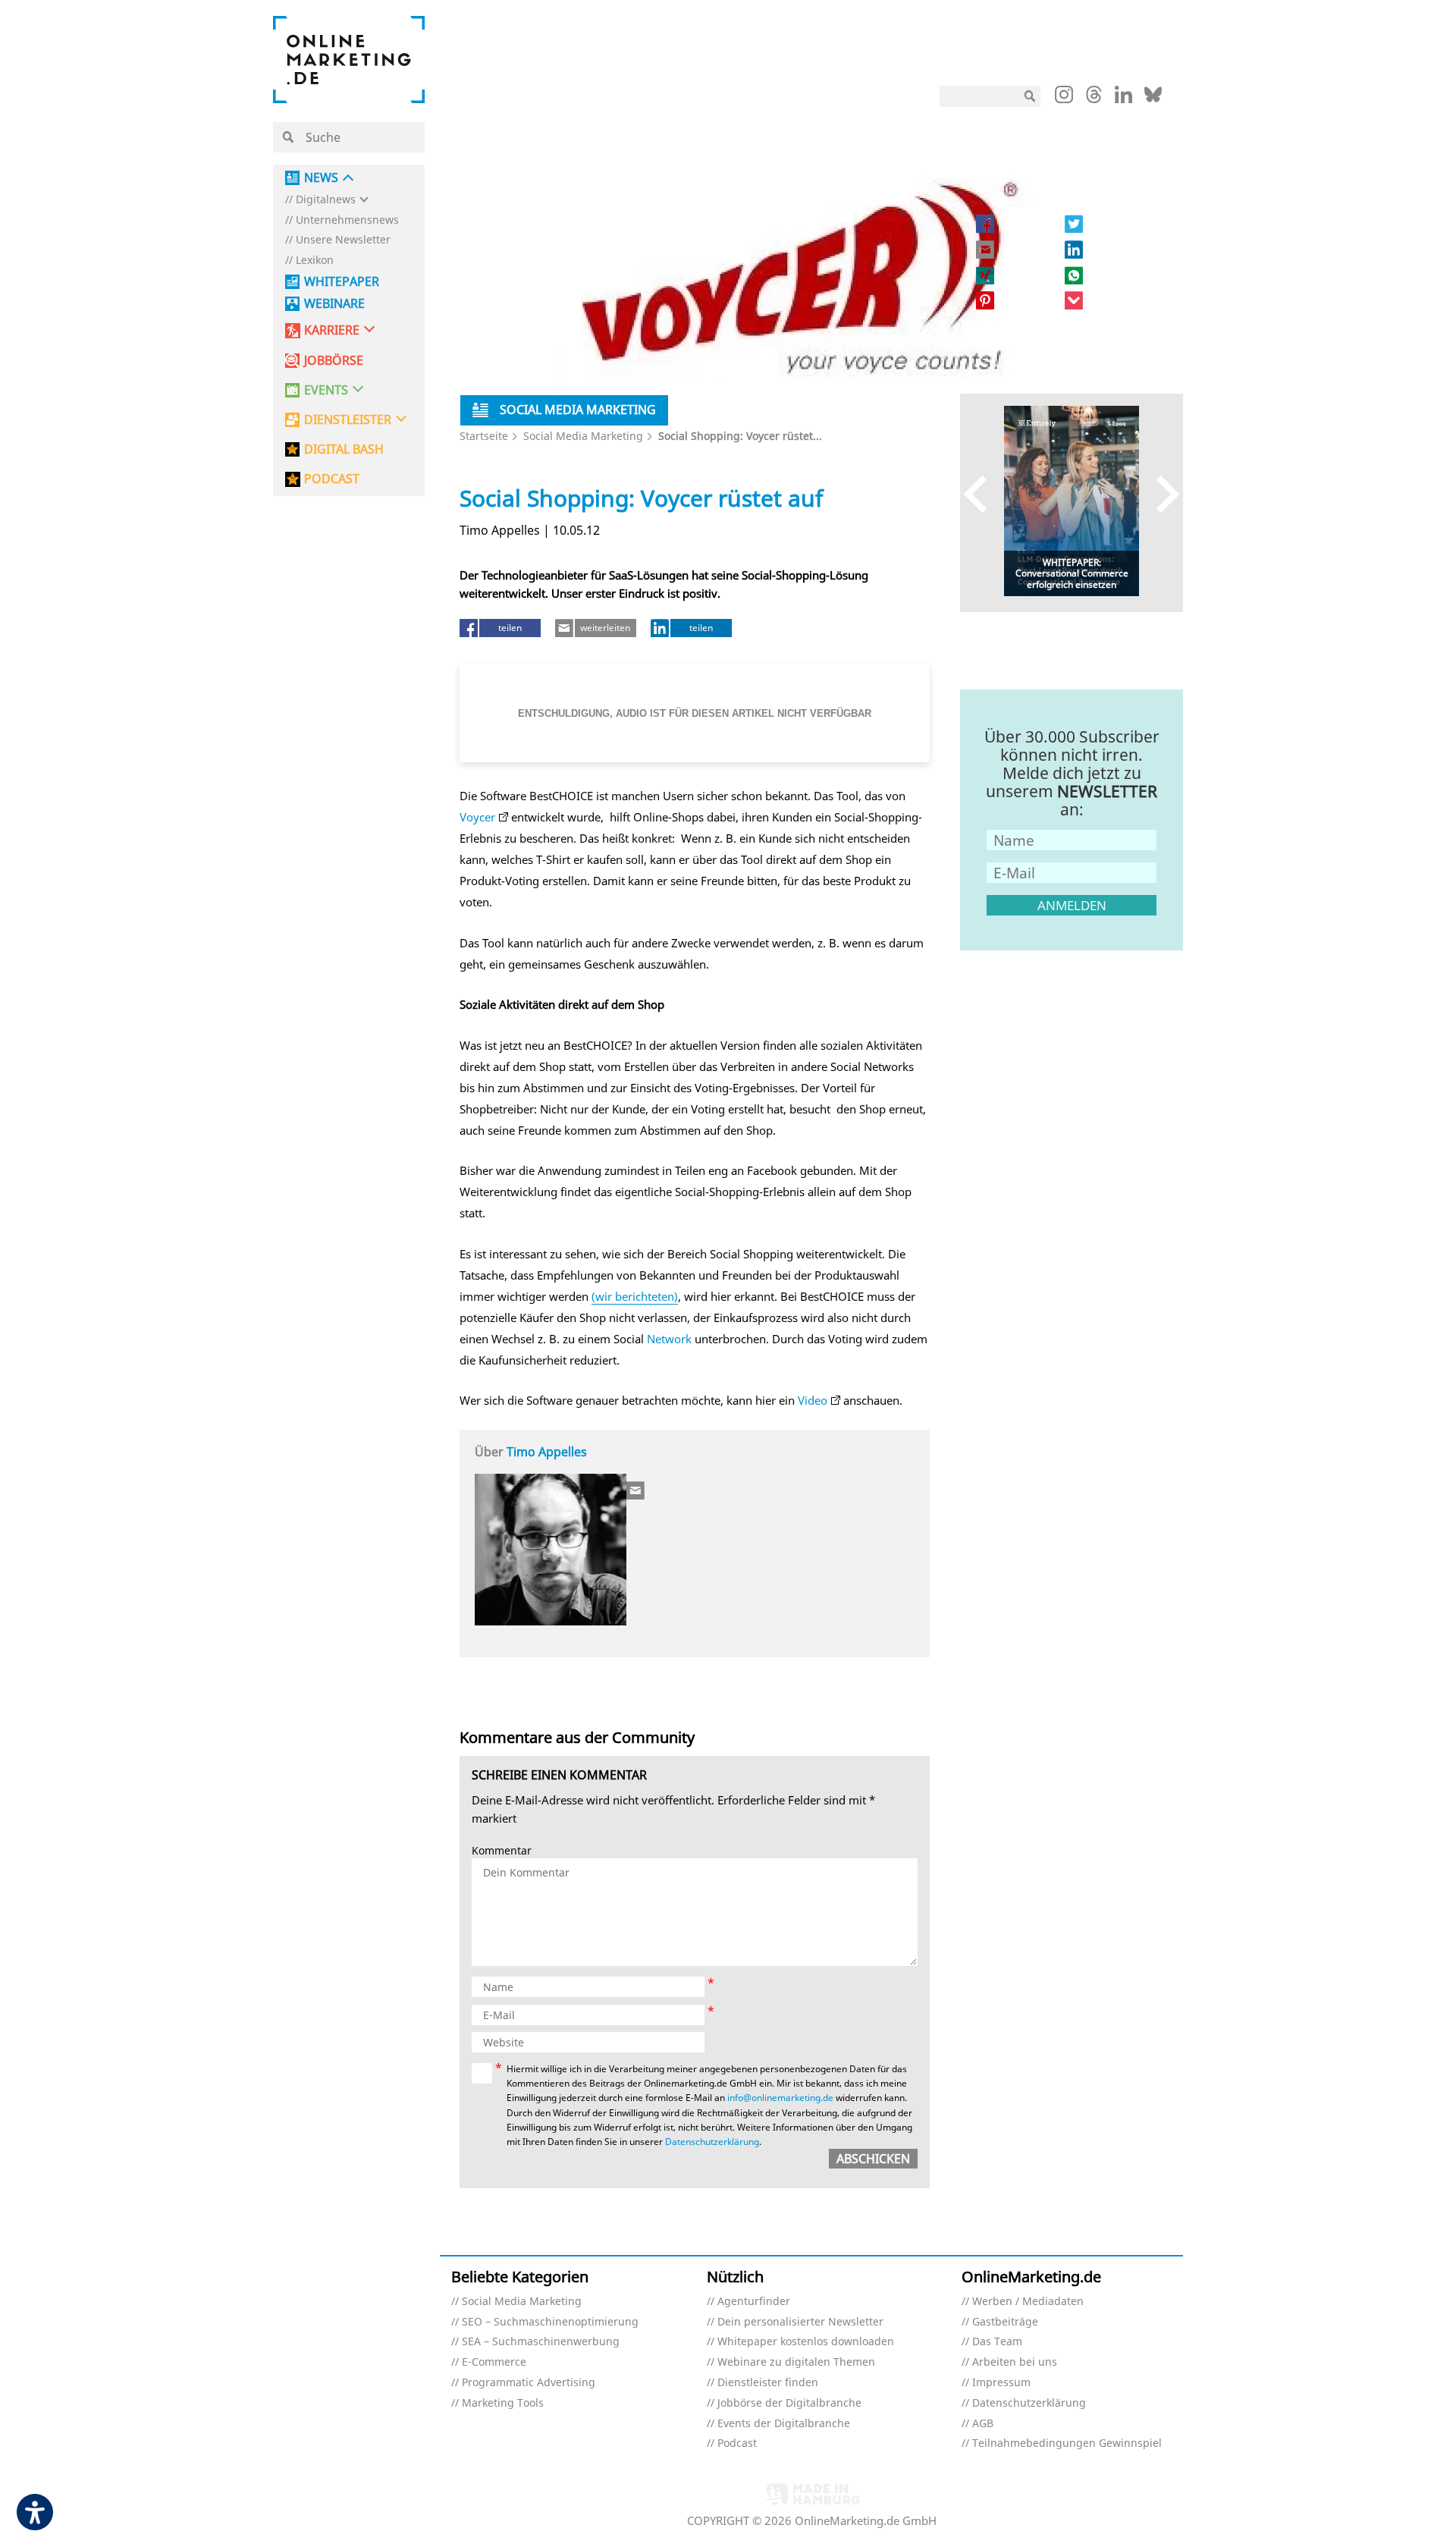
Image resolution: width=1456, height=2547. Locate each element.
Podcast (737, 2443)
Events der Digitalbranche (784, 2424)
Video (813, 1400)
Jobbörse (334, 361)
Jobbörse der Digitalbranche (789, 2403)
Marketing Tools (503, 2403)
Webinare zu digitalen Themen (796, 2362)
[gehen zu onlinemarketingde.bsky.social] (1153, 99)
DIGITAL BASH (344, 449)
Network (669, 1339)
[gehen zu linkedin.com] (1123, 99)
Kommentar (502, 1851)
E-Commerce (494, 2362)
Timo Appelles (547, 1452)
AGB (983, 2424)
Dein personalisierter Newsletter (800, 2322)
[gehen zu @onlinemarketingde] (1094, 99)
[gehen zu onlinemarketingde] (1064, 98)
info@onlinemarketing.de (780, 2098)
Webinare (334, 304)
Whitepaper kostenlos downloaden (806, 2342)
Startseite (484, 436)
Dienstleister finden (768, 2383)
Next (1161, 493)
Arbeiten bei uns (1015, 2362)
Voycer (477, 817)
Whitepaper (342, 282)
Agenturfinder (754, 2302)
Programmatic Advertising (529, 2383)
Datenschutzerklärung (712, 2142)
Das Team (997, 2342)
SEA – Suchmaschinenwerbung (541, 2342)
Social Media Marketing (583, 436)
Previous (982, 493)
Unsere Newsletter (343, 240)
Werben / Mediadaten (1028, 2302)
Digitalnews (326, 200)
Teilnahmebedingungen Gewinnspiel (1067, 2443)
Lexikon (315, 261)
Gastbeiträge (1005, 2322)
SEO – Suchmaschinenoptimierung (550, 2322)
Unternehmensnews (347, 220)
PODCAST (332, 479)
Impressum (1001, 2383)
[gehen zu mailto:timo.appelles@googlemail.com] (636, 1490)
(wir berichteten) (635, 1296)
